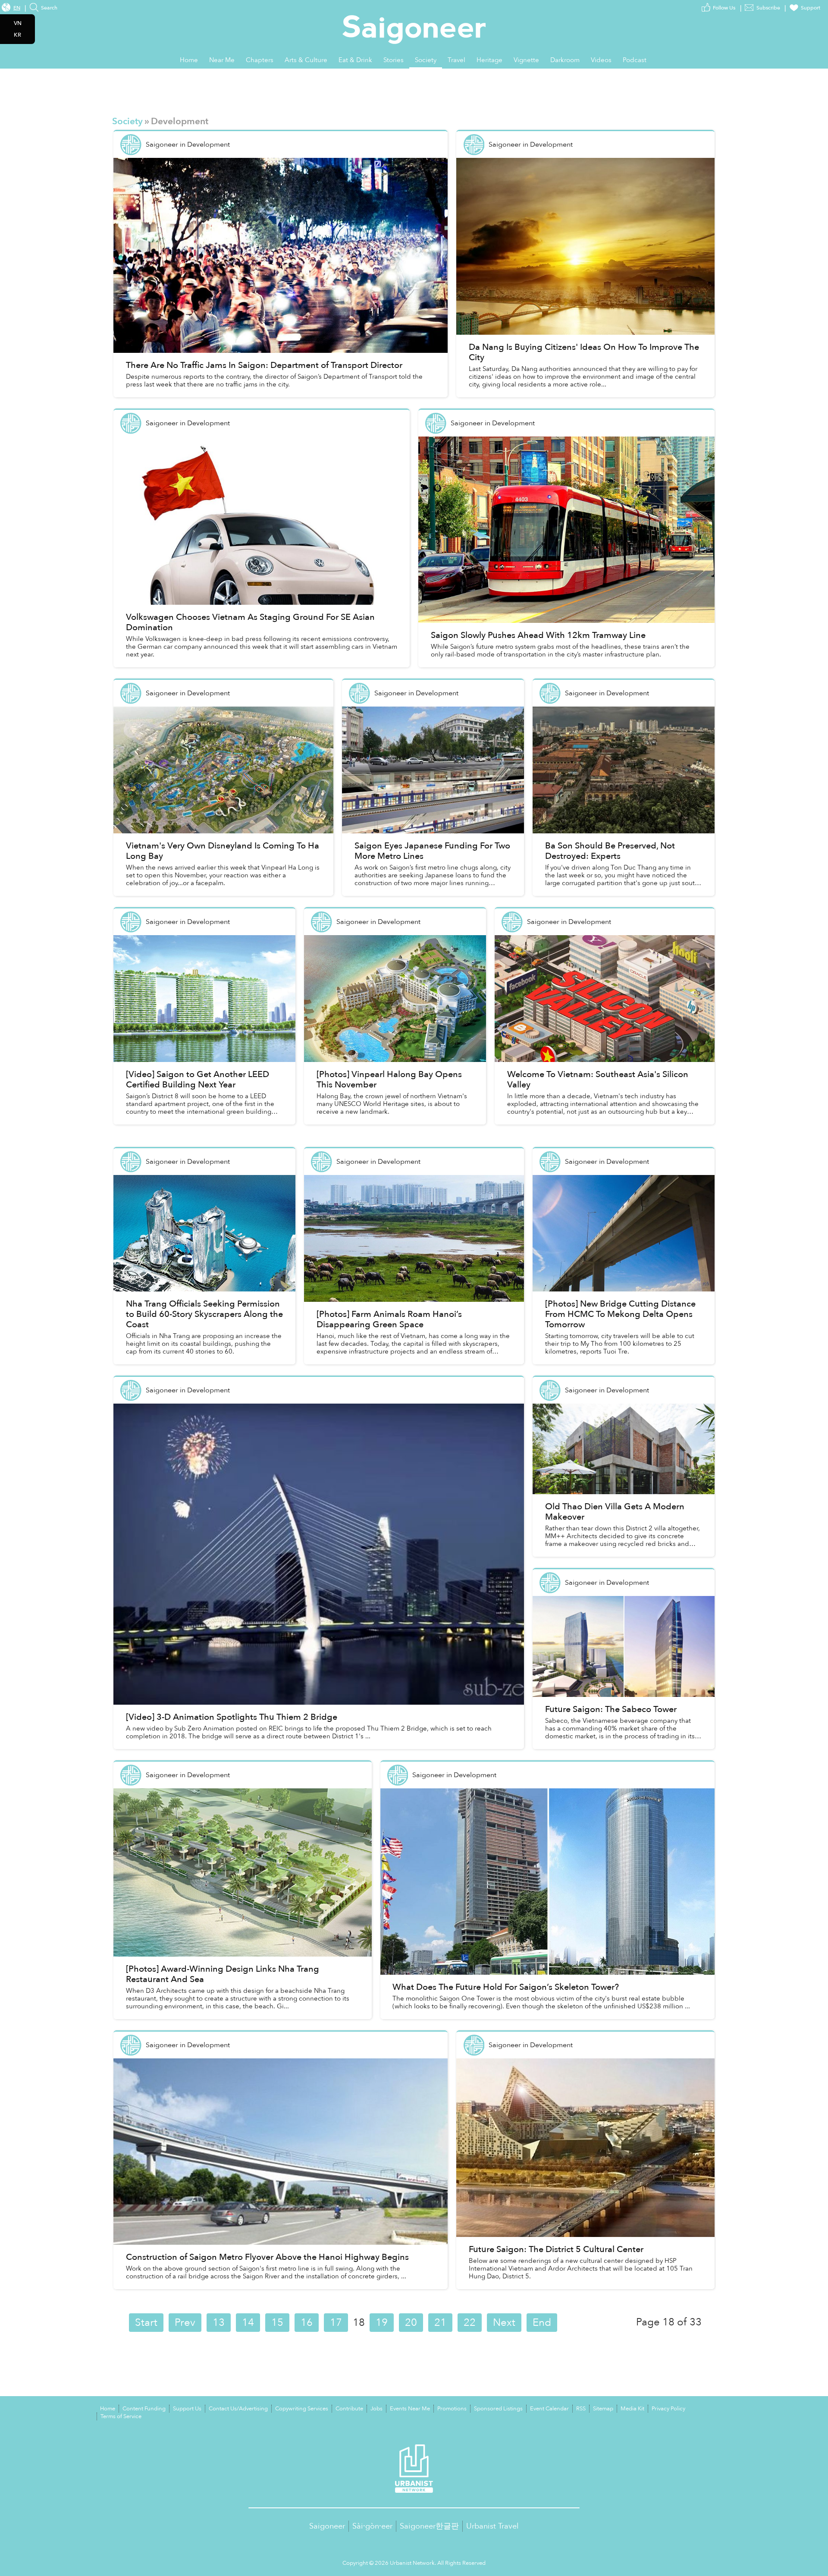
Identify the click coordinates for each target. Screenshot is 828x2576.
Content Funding (144, 2409)
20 (411, 2323)
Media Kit (632, 2409)
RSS (581, 2409)
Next (504, 2323)
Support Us (187, 2409)
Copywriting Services (302, 2409)
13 (219, 2323)
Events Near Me (410, 2409)
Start (146, 2323)
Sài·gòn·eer (372, 2526)
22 (470, 2323)
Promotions (452, 2409)
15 (277, 2323)
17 (336, 2323)
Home (108, 2409)
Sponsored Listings (498, 2409)
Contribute (349, 2409)
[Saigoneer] (414, 21)
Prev (185, 2323)
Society (127, 121)
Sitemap (603, 2409)
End (542, 2323)
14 (248, 2323)
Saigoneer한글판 (429, 2526)
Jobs (376, 2409)
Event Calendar (549, 2409)
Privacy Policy (668, 2409)
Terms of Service (121, 2416)
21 (440, 2323)
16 (307, 2323)
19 (382, 2323)
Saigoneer (327, 2526)
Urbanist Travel (492, 2526)
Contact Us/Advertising (238, 2409)
